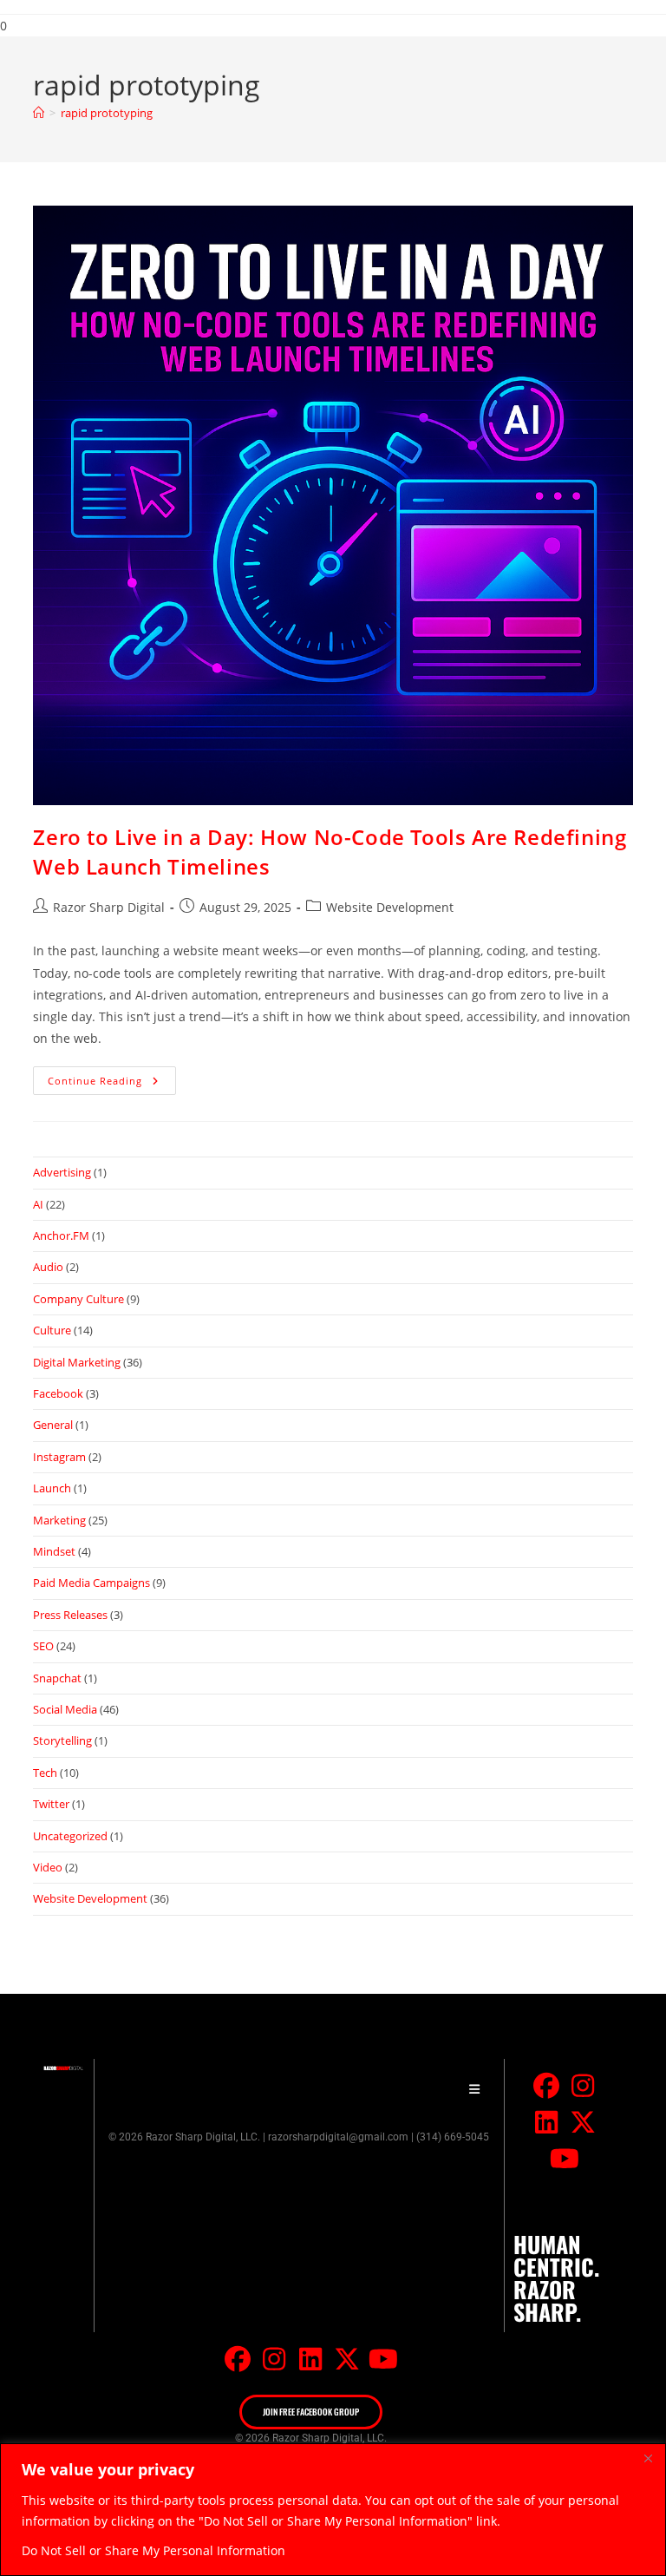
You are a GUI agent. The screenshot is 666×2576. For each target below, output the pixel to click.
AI (38, 1204)
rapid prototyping (107, 113)
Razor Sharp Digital (109, 907)
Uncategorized (70, 1836)
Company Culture (78, 1299)
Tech (45, 1773)
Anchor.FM (61, 1236)
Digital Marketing (77, 1362)
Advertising (62, 1172)
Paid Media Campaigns (91, 1583)
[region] (333, 2510)
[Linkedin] (546, 2122)
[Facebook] (546, 2086)
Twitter (51, 1804)
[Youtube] (565, 2159)
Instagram (59, 1457)
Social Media (65, 1709)
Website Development (390, 907)
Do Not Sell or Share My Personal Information (153, 2550)
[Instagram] (583, 2086)
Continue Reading (112, 1077)
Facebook (58, 1393)
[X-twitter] (583, 2122)
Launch (52, 1488)
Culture (52, 1330)
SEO (43, 1646)
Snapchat (57, 1678)
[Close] (648, 2458)
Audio (48, 1267)
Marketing (59, 1520)
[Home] (39, 113)
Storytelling (62, 1740)
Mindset (54, 1551)
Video (48, 1867)
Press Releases (70, 1615)
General (53, 1425)
